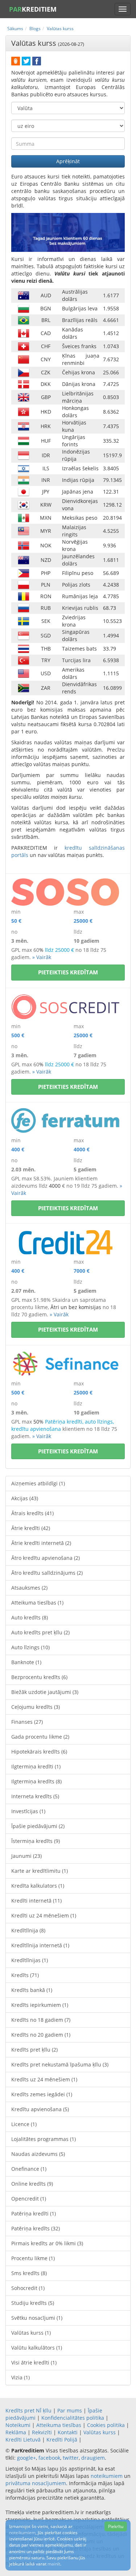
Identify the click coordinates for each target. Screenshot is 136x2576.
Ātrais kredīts (32, 1513)
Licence (24, 2124)
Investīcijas (28, 1811)
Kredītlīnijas (30, 1960)
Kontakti (68, 2432)
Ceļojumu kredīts (36, 1707)
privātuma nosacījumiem (36, 2483)
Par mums (70, 2410)
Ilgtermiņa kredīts (36, 1781)
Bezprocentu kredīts (39, 1677)
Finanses (27, 1722)
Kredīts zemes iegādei (42, 2094)
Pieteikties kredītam (68, 972)
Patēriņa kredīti (34, 2213)
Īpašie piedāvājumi (38, 1826)
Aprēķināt (68, 161)
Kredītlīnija (28, 1930)
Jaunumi (26, 1856)
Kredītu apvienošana (40, 2109)
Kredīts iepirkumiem (40, 2005)
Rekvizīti (42, 2432)
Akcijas (25, 1498)
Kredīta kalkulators (38, 1886)
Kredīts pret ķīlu (34, 2050)
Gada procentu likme (40, 1737)
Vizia (20, 2377)
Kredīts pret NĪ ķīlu (28, 2410)
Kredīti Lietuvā (23, 2440)
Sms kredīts (29, 2273)
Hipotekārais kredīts (39, 1752)
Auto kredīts (30, 1617)
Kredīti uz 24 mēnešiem (44, 1915)
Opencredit (29, 2199)
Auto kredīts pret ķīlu (40, 1632)
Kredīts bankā (32, 1990)
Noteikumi (18, 2425)
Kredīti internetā (36, 1901)
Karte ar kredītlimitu (40, 1871)
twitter (71, 2458)
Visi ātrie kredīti (34, 2362)
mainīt (54, 2564)
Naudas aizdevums (38, 2154)
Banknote (26, 1662)
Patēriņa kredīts (36, 2228)
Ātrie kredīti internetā (41, 1543)
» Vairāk (42, 957)
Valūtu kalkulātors (37, 2348)
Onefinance (29, 2169)
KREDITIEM (33, 9)
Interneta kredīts (35, 1796)
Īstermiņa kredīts (36, 1841)
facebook (49, 2458)
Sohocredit (28, 2288)
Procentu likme (33, 2258)
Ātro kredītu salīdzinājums (47, 1573)
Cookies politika (106, 2425)
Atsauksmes (29, 1588)
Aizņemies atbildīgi (38, 1483)
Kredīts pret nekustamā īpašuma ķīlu (60, 2064)
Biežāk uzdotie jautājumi (45, 1692)
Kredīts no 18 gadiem (41, 2020)
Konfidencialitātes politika (73, 2418)
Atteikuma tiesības (37, 1603)
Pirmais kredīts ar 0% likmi (47, 2243)
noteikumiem (107, 2476)
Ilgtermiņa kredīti (36, 1766)
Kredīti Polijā (62, 2440)
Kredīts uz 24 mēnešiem (44, 2079)
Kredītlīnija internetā (40, 1945)
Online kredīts (32, 2184)
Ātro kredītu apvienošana (46, 1558)
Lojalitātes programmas (44, 2139)
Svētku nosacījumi (37, 2318)
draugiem (93, 2458)
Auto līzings (30, 1647)
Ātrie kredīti (31, 1528)
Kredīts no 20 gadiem (41, 2035)
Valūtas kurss (31, 2333)
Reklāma (16, 2432)
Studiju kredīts (33, 2303)
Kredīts (25, 1975)
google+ (26, 2458)
